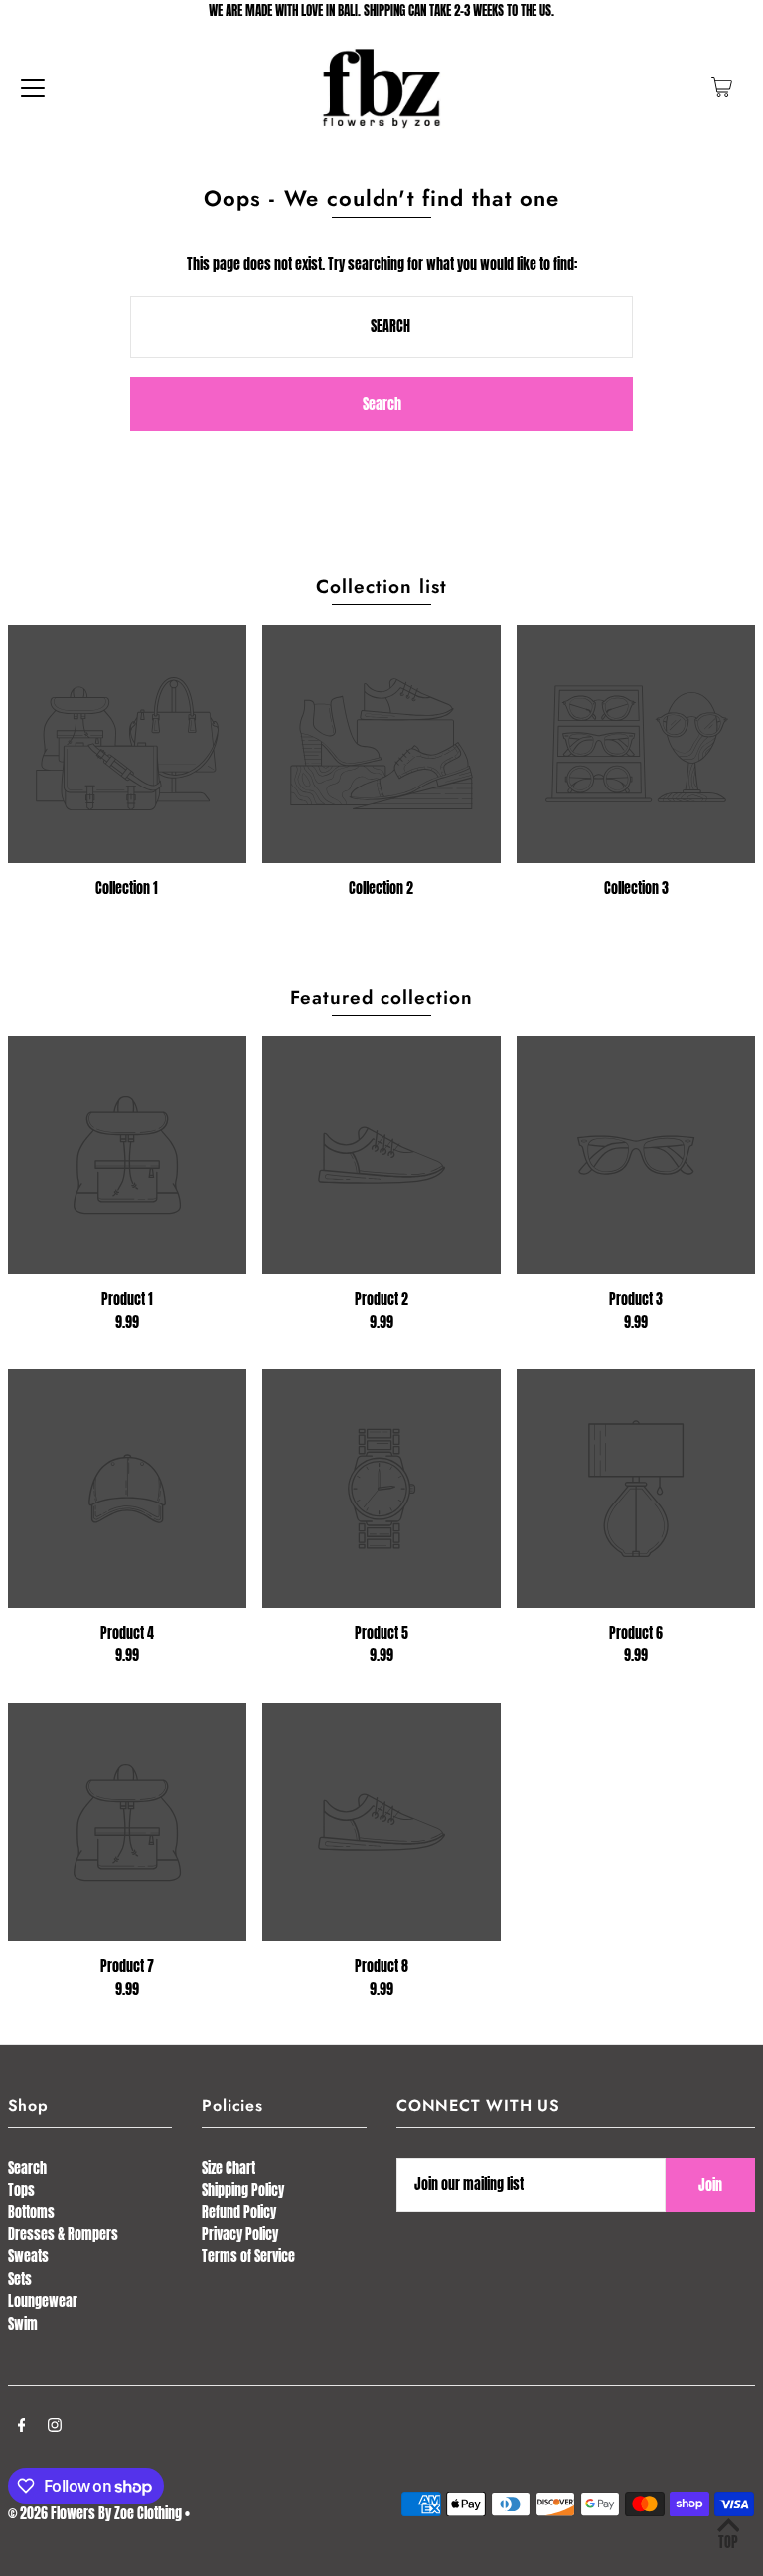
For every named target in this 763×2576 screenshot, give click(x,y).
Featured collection (381, 998)
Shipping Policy (243, 2190)
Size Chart (229, 2168)
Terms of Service (248, 2257)
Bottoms (31, 2212)
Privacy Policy (240, 2235)
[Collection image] (127, 744)
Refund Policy (239, 2212)
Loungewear (43, 2301)
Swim (23, 2324)
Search (27, 2168)
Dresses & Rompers (63, 2235)
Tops (21, 2190)
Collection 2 (381, 888)
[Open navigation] (33, 87)
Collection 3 (636, 888)
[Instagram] (55, 2427)
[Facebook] (22, 2427)
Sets (20, 2280)
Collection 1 (127, 888)
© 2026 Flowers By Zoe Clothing (95, 2514)
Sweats (28, 2257)
